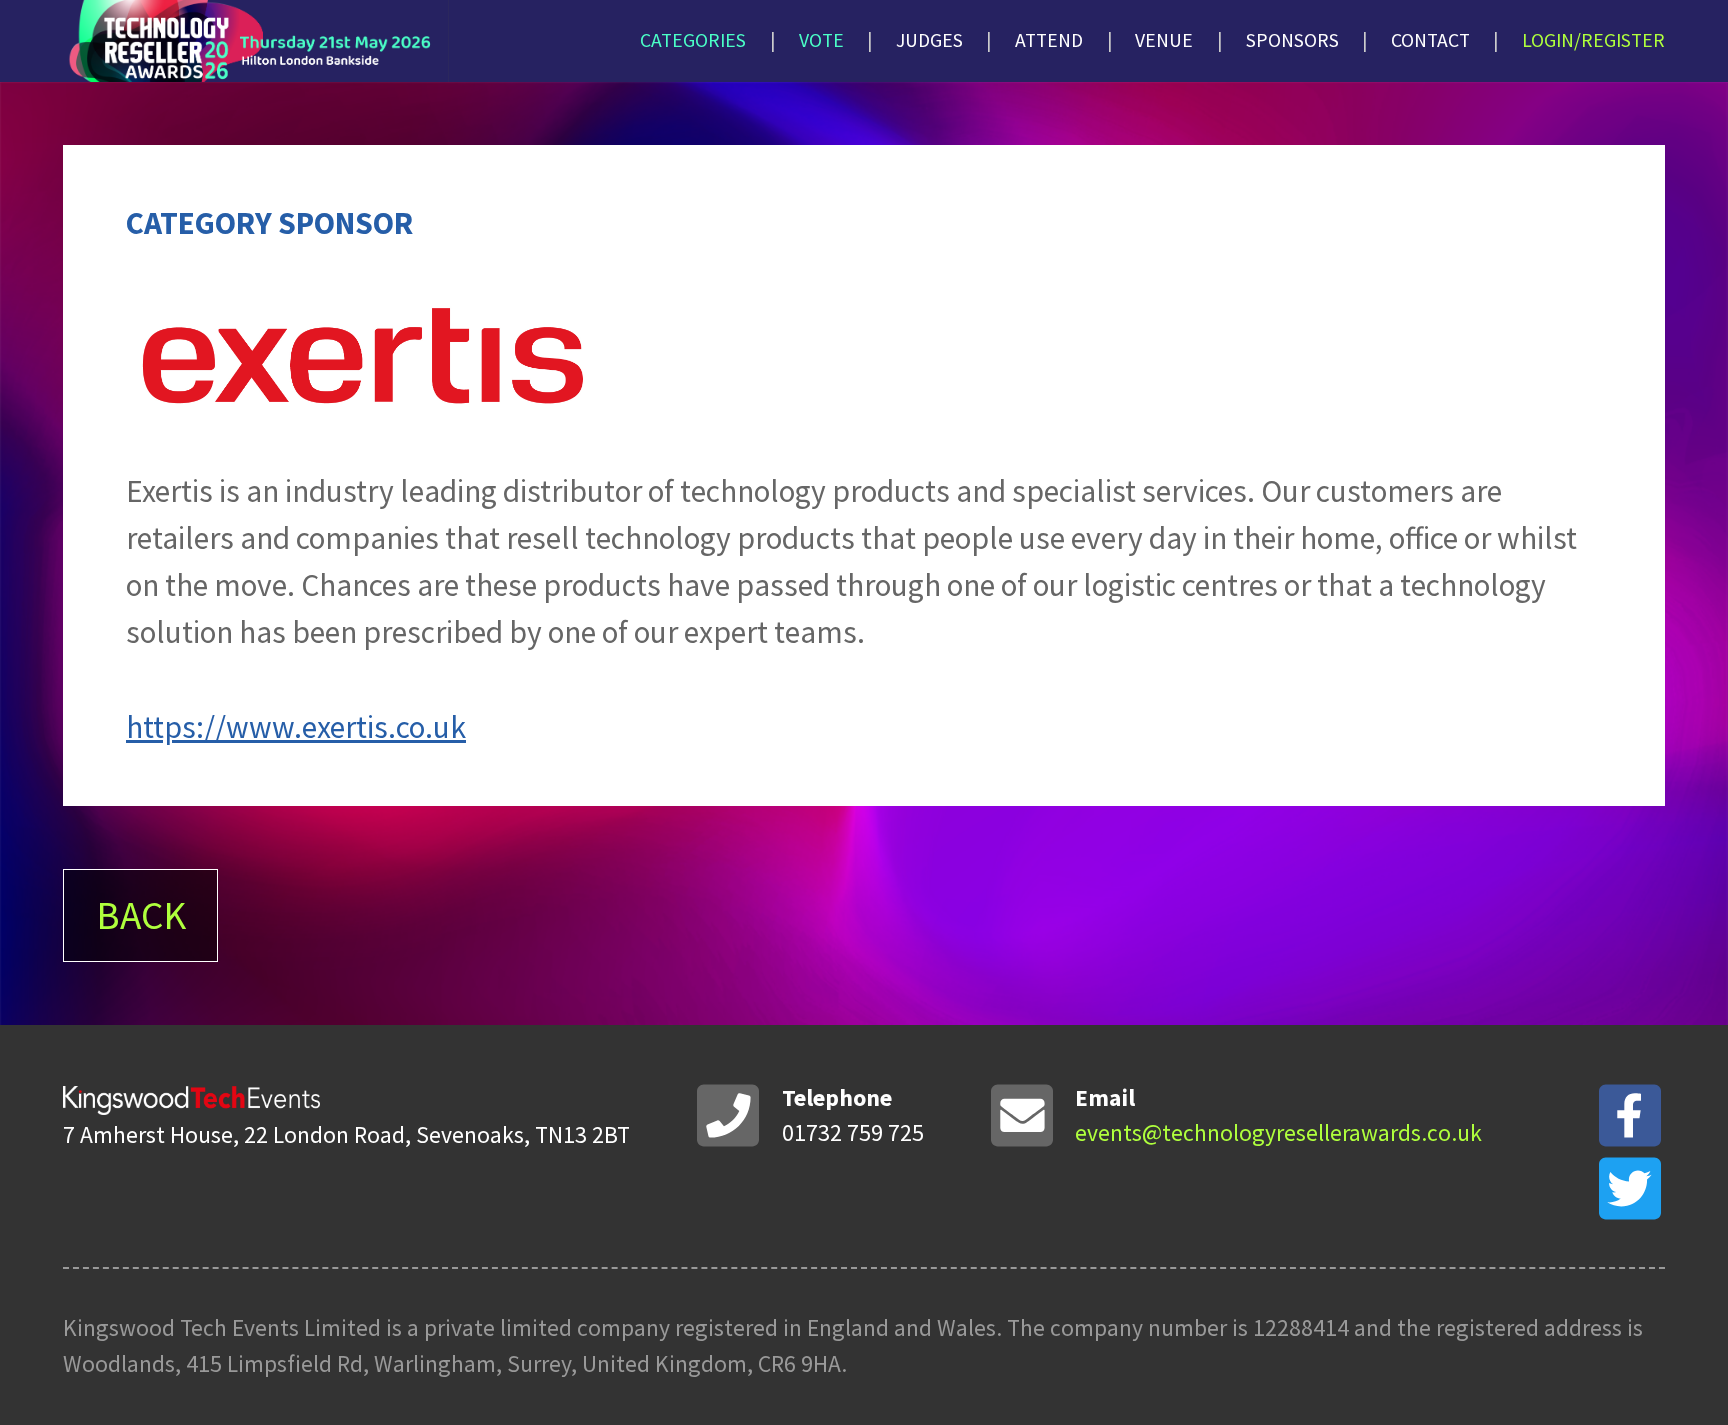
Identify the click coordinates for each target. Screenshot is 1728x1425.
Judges (929, 40)
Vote (821, 40)
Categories (693, 40)
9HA (821, 1363)
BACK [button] (141, 915)
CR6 (777, 1363)
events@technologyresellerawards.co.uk (1278, 1132)
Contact (1430, 40)
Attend (1049, 40)
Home (351, 41)
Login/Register (1593, 40)
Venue (1164, 40)
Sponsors (1292, 40)
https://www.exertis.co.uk (296, 727)
